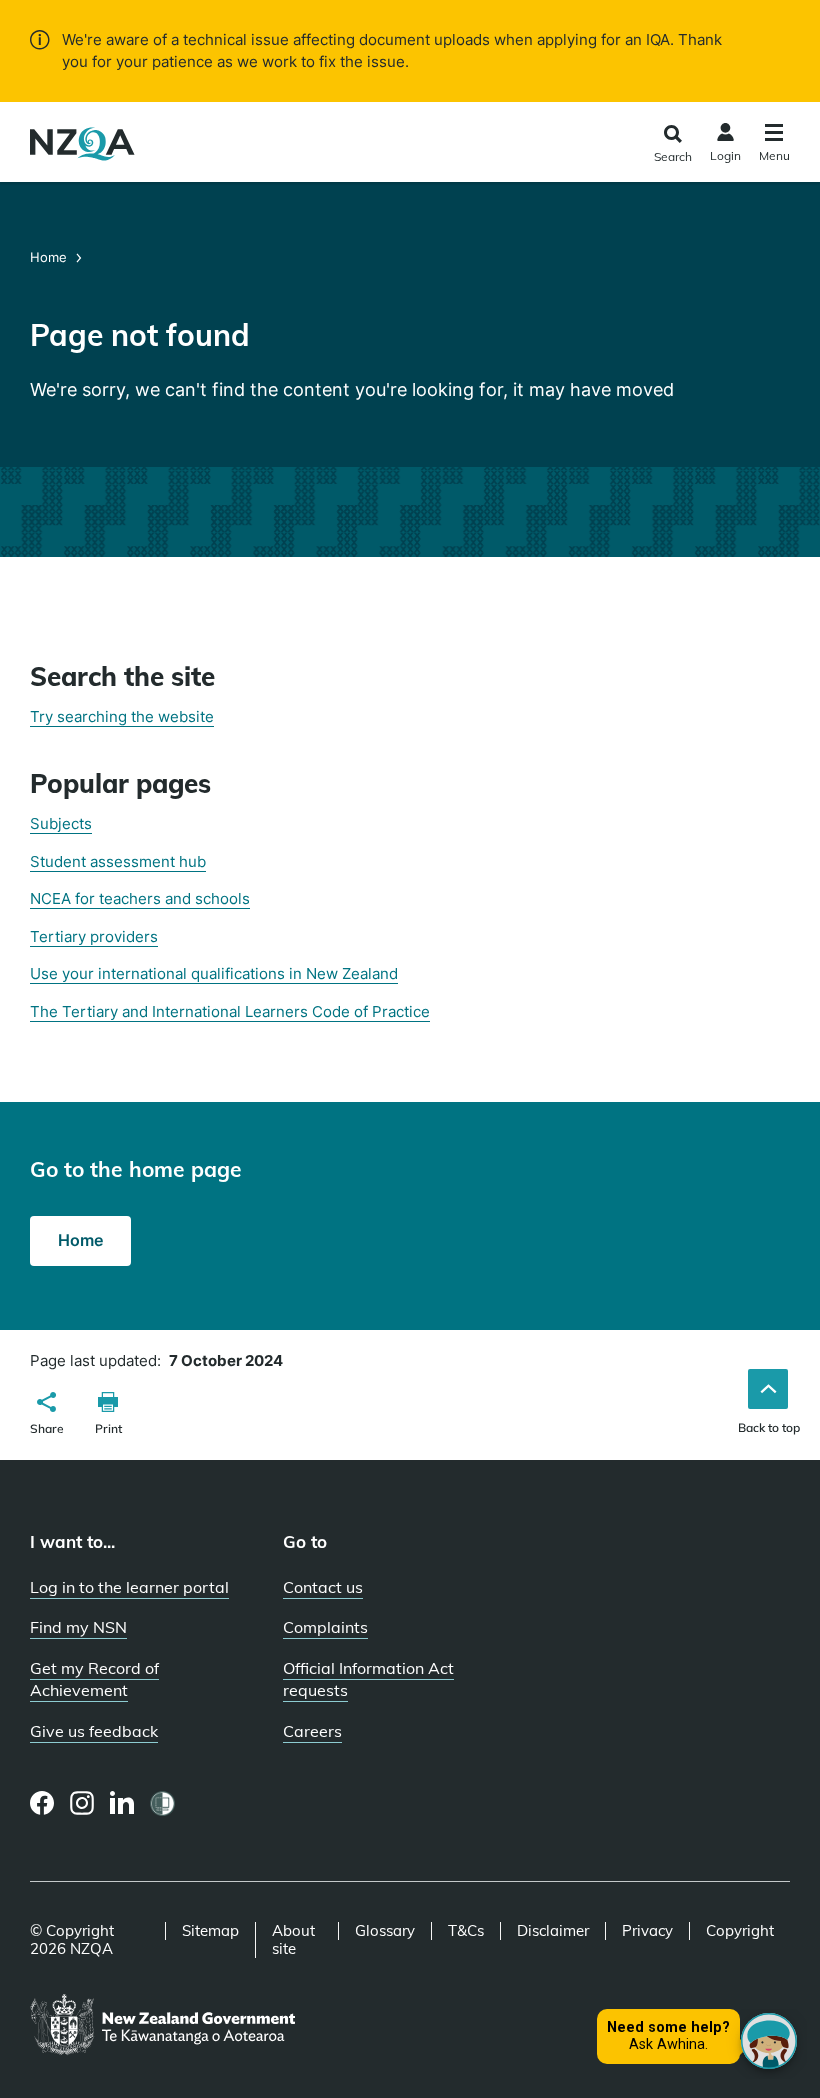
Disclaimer (553, 1931)
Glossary (385, 1931)
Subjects (61, 823)
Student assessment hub (118, 861)
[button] (47, 1416)
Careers (312, 1731)
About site (293, 1940)
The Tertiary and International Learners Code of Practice (230, 1011)
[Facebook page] (42, 1803)
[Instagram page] (82, 1803)
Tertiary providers (94, 936)
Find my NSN (78, 1627)
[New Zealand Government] (162, 2026)
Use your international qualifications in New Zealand (214, 973)
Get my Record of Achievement (94, 1679)
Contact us (323, 1587)
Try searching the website (122, 716)
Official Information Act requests (368, 1679)
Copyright (740, 1931)
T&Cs (466, 1931)
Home (50, 257)
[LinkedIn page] (122, 1803)
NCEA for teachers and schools (140, 898)
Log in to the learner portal (129, 1587)
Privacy (647, 1931)
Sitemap (210, 1931)
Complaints (325, 1627)
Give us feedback (94, 1731)
